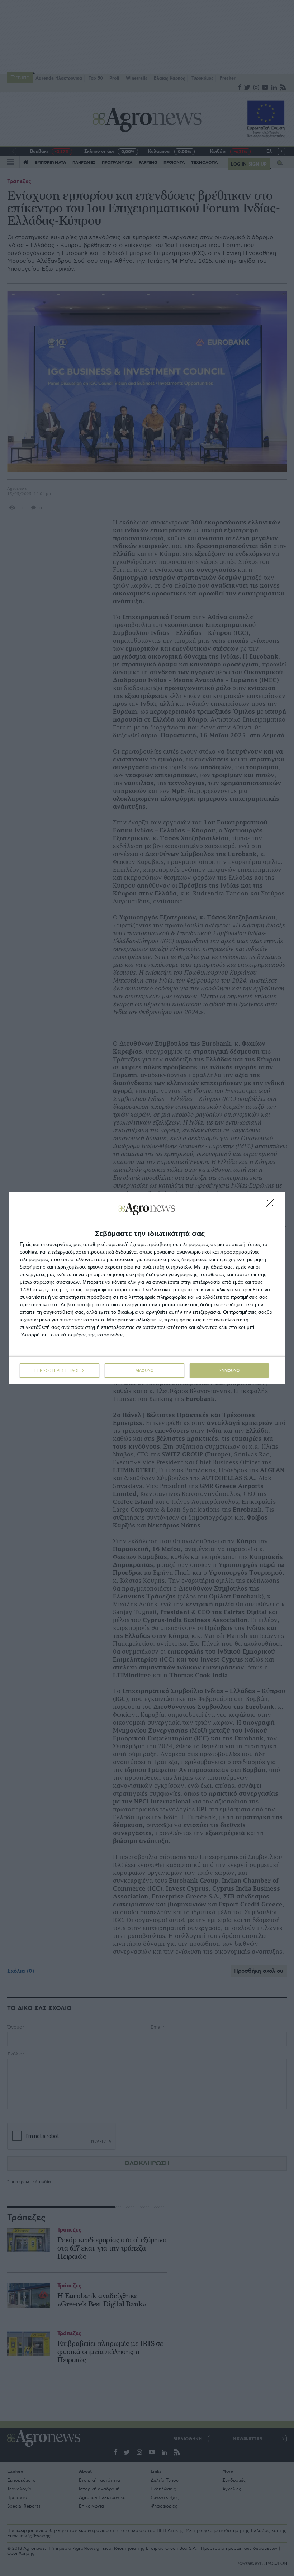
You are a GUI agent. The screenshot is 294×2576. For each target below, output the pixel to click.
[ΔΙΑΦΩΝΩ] (272, 1205)
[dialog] (147, 1288)
